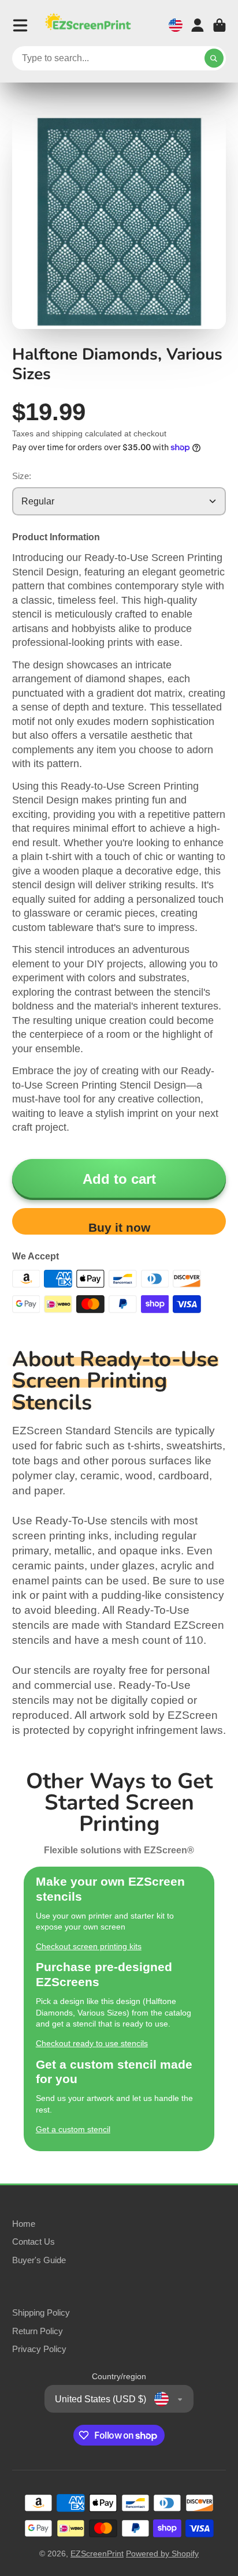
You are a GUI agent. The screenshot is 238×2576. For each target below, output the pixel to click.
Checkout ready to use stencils (92, 2043)
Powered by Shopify (162, 2553)
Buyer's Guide (39, 2260)
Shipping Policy (41, 2313)
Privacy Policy (39, 2349)
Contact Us (34, 2242)
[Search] (214, 58)
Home (24, 2224)
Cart (220, 25)
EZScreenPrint (97, 2553)
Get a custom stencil (73, 2129)
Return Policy (38, 2331)
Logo (88, 25)
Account (198, 25)
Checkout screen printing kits (89, 1946)
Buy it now (119, 1227)
